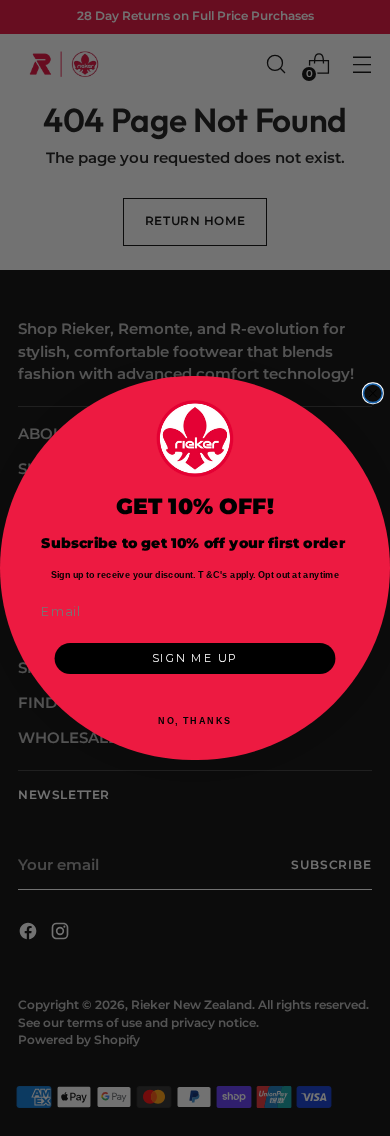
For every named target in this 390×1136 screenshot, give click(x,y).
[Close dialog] (372, 393)
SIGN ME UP (195, 658)
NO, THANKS (195, 720)
